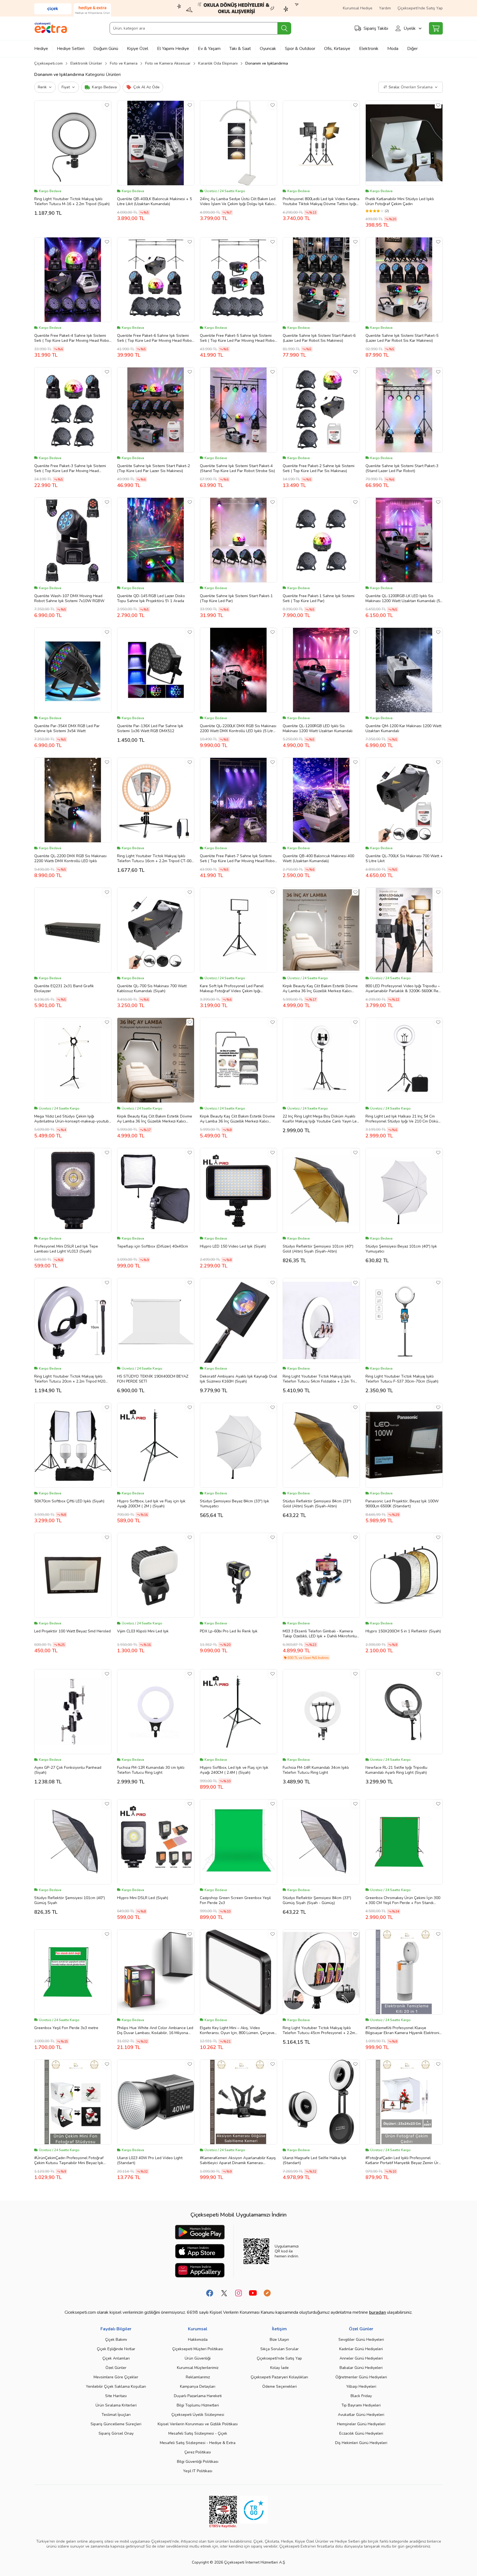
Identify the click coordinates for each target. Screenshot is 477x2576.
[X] (224, 2293)
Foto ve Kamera (124, 63)
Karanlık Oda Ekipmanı (218, 63)
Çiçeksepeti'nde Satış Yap (420, 8)
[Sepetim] (436, 28)
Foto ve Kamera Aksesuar (168, 63)
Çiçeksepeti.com (48, 63)
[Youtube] (253, 2293)
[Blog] (267, 2293)
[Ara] (284, 28)
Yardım (385, 8)
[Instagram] (239, 2293)
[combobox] (200, 28)
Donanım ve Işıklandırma (267, 63)
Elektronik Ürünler (86, 63)
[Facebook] (210, 2293)
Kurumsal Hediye (358, 8)
